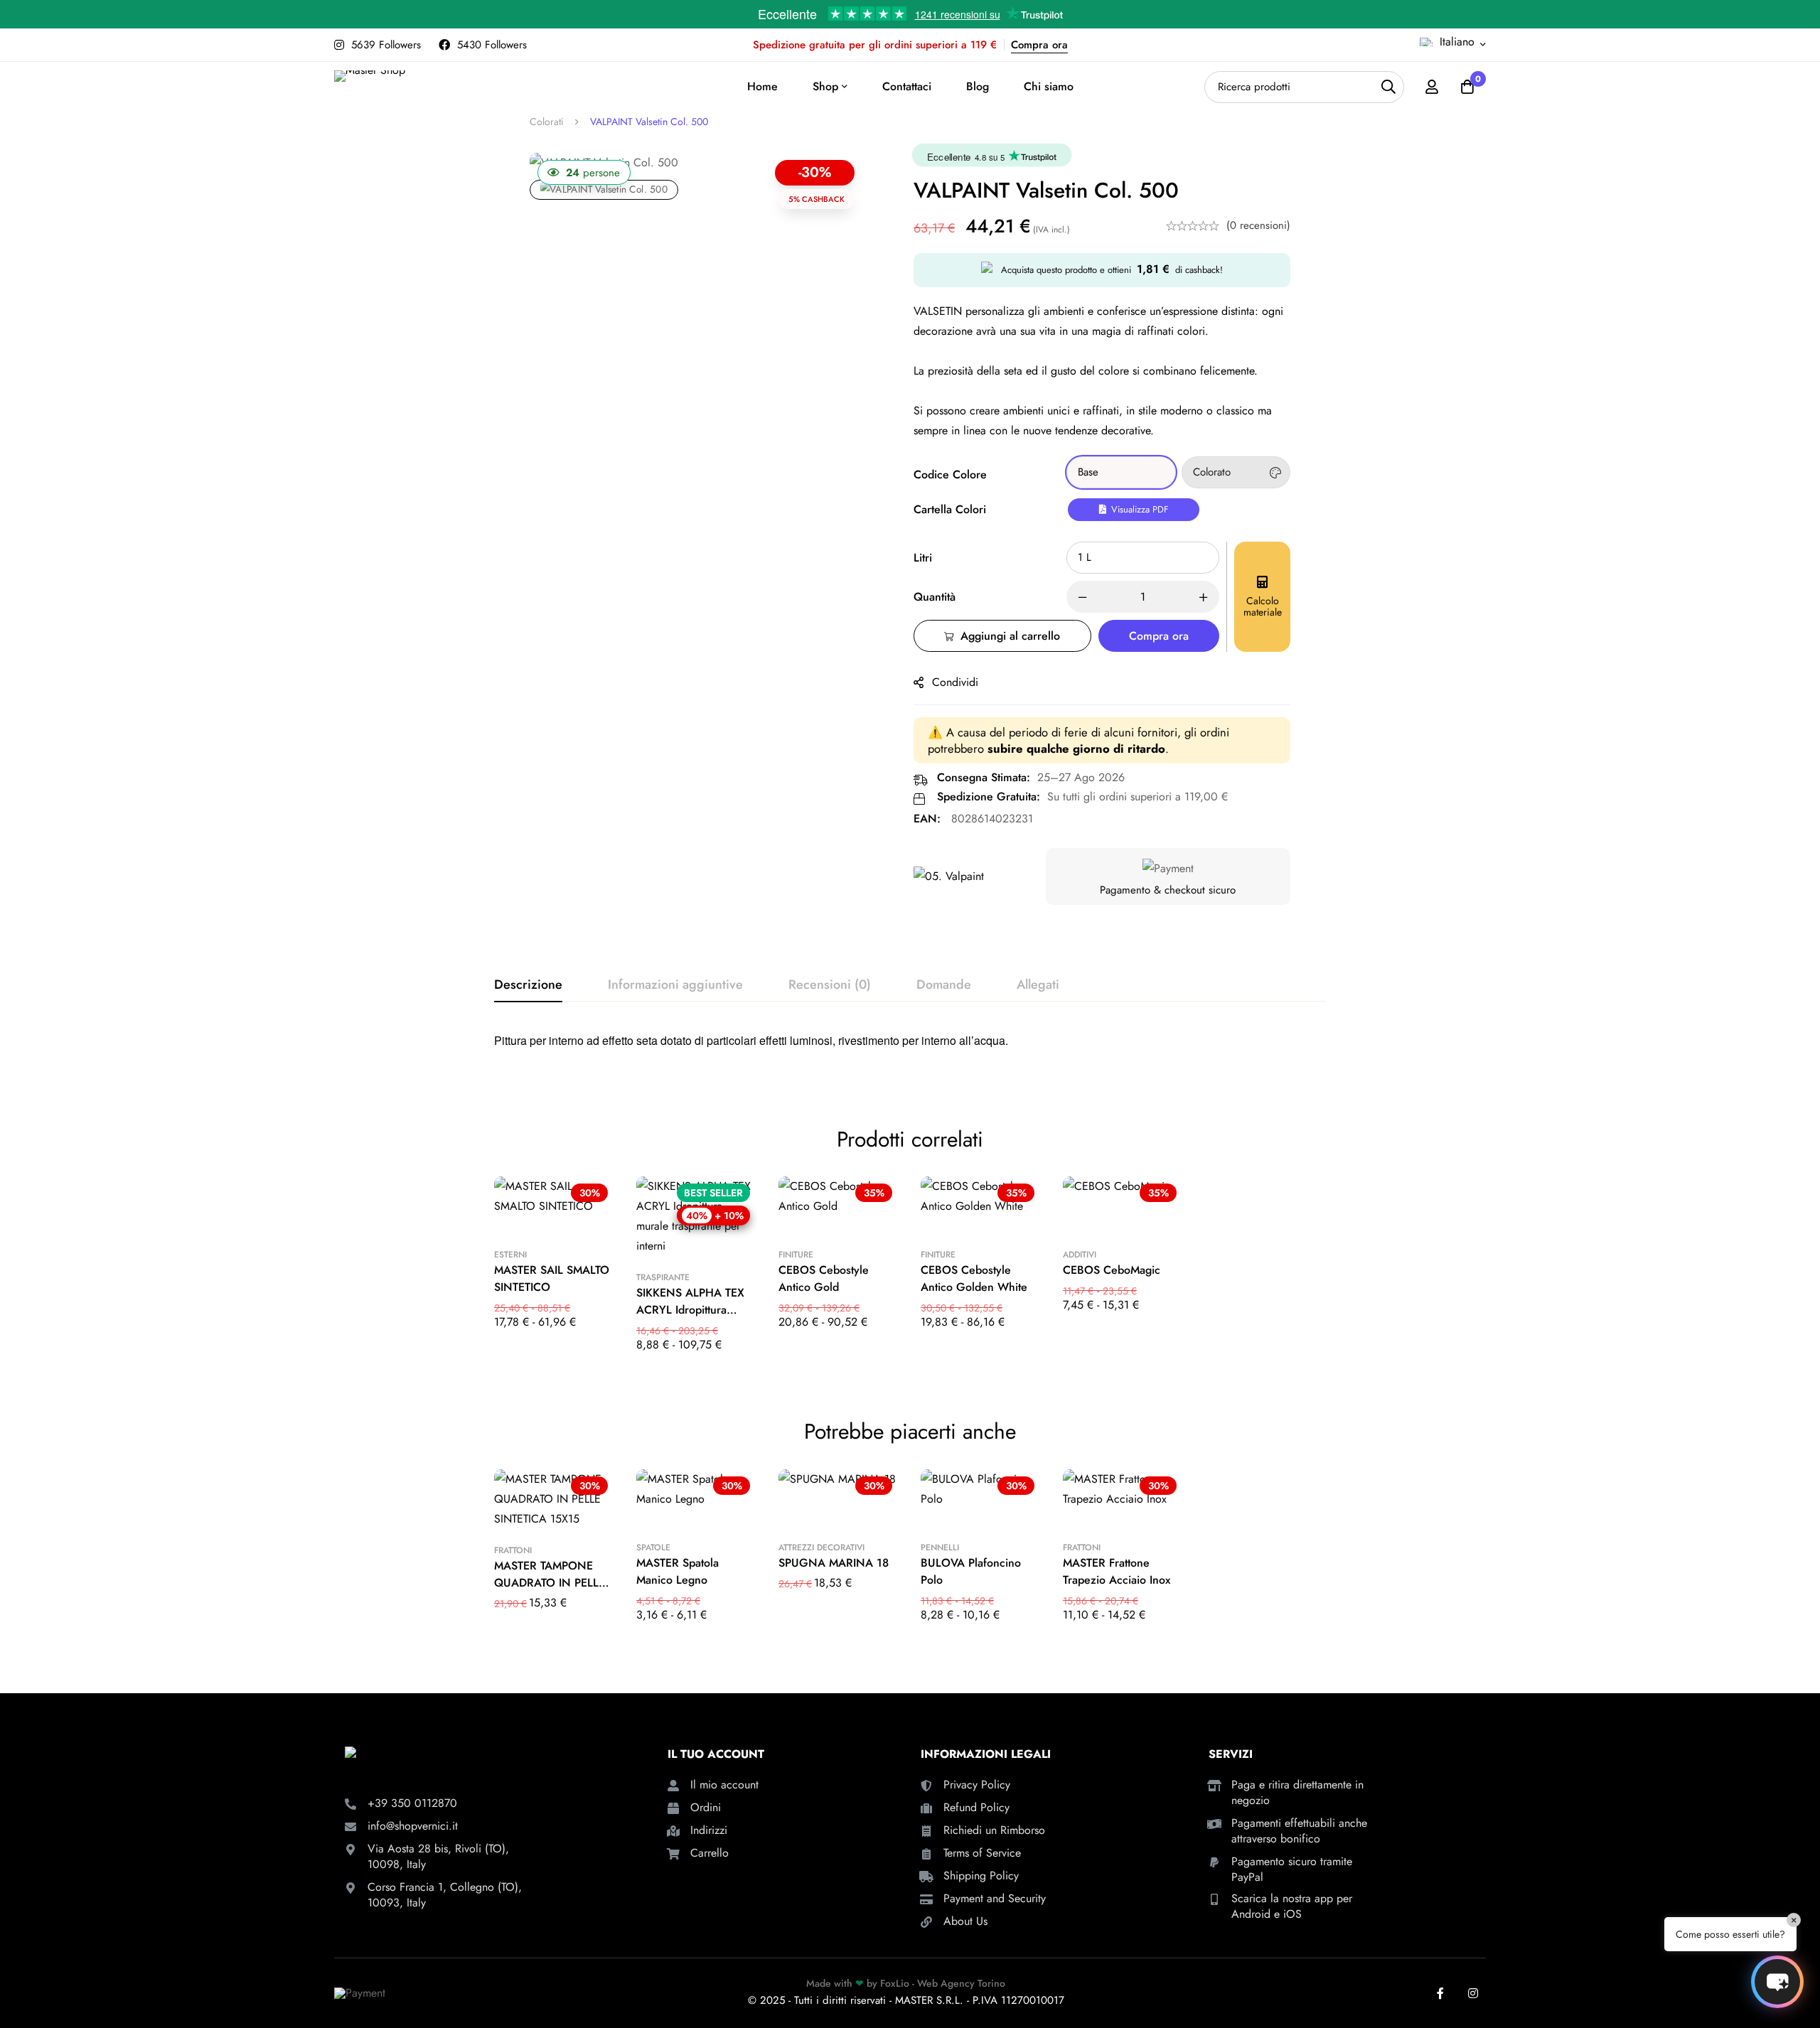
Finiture (796, 1255)
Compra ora (1039, 45)
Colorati (547, 122)
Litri (923, 558)
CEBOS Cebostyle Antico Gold (824, 1278)
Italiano (1457, 42)
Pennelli (940, 1547)
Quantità (935, 597)
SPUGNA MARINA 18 (834, 1563)
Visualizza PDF (1139, 509)
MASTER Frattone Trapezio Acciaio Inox (1117, 1571)
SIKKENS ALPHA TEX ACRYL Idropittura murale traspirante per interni (692, 1318)
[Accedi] (1432, 87)
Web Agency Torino (961, 1983)
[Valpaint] (949, 876)
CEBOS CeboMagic (1112, 1270)
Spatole (653, 1547)
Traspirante (663, 1277)
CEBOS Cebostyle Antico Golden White (974, 1278)
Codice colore (950, 474)
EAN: (927, 819)
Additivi (1080, 1255)
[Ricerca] (1388, 87)
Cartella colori (950, 509)
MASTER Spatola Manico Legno (678, 1571)
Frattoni (513, 1550)
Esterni (510, 1255)
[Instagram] (1473, 1993)
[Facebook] (1440, 1993)
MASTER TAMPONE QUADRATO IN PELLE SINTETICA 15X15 (550, 1583)
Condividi (955, 682)
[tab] (528, 985)
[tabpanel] (910, 1045)
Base (1088, 472)
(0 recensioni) (1258, 225)
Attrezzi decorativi (821, 1547)
